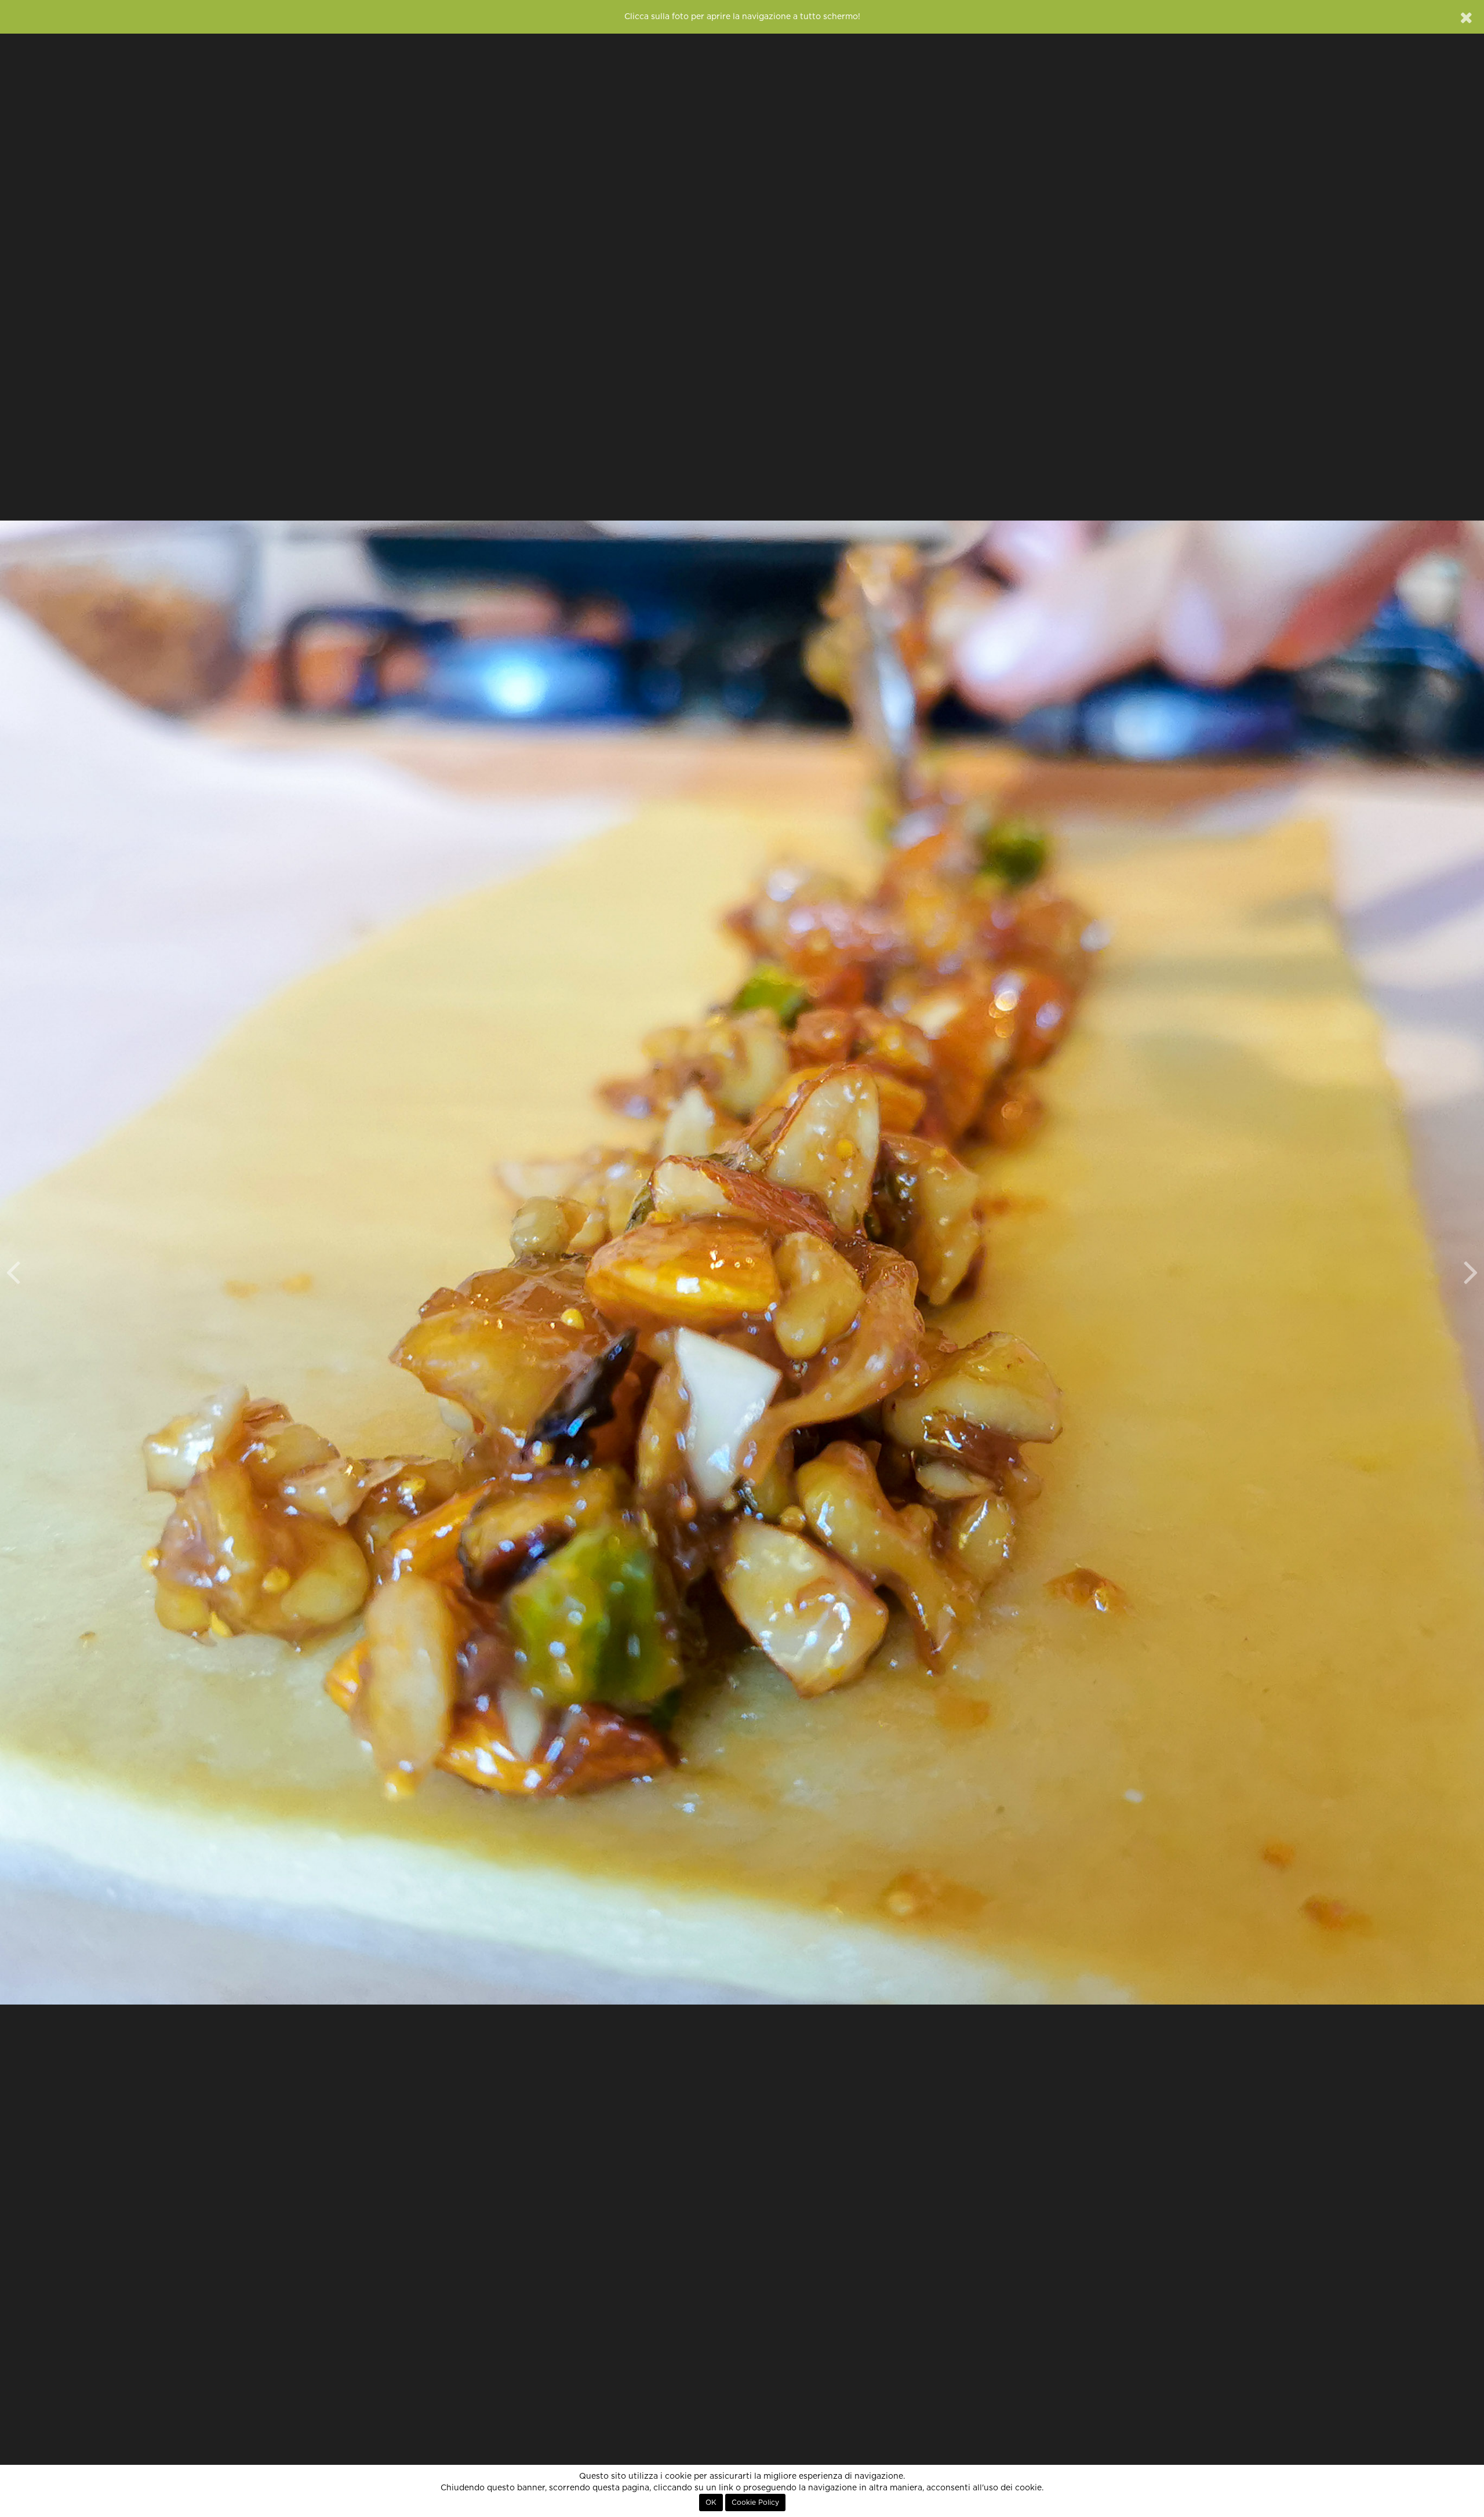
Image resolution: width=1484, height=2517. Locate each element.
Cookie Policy (755, 2503)
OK (711, 2503)
